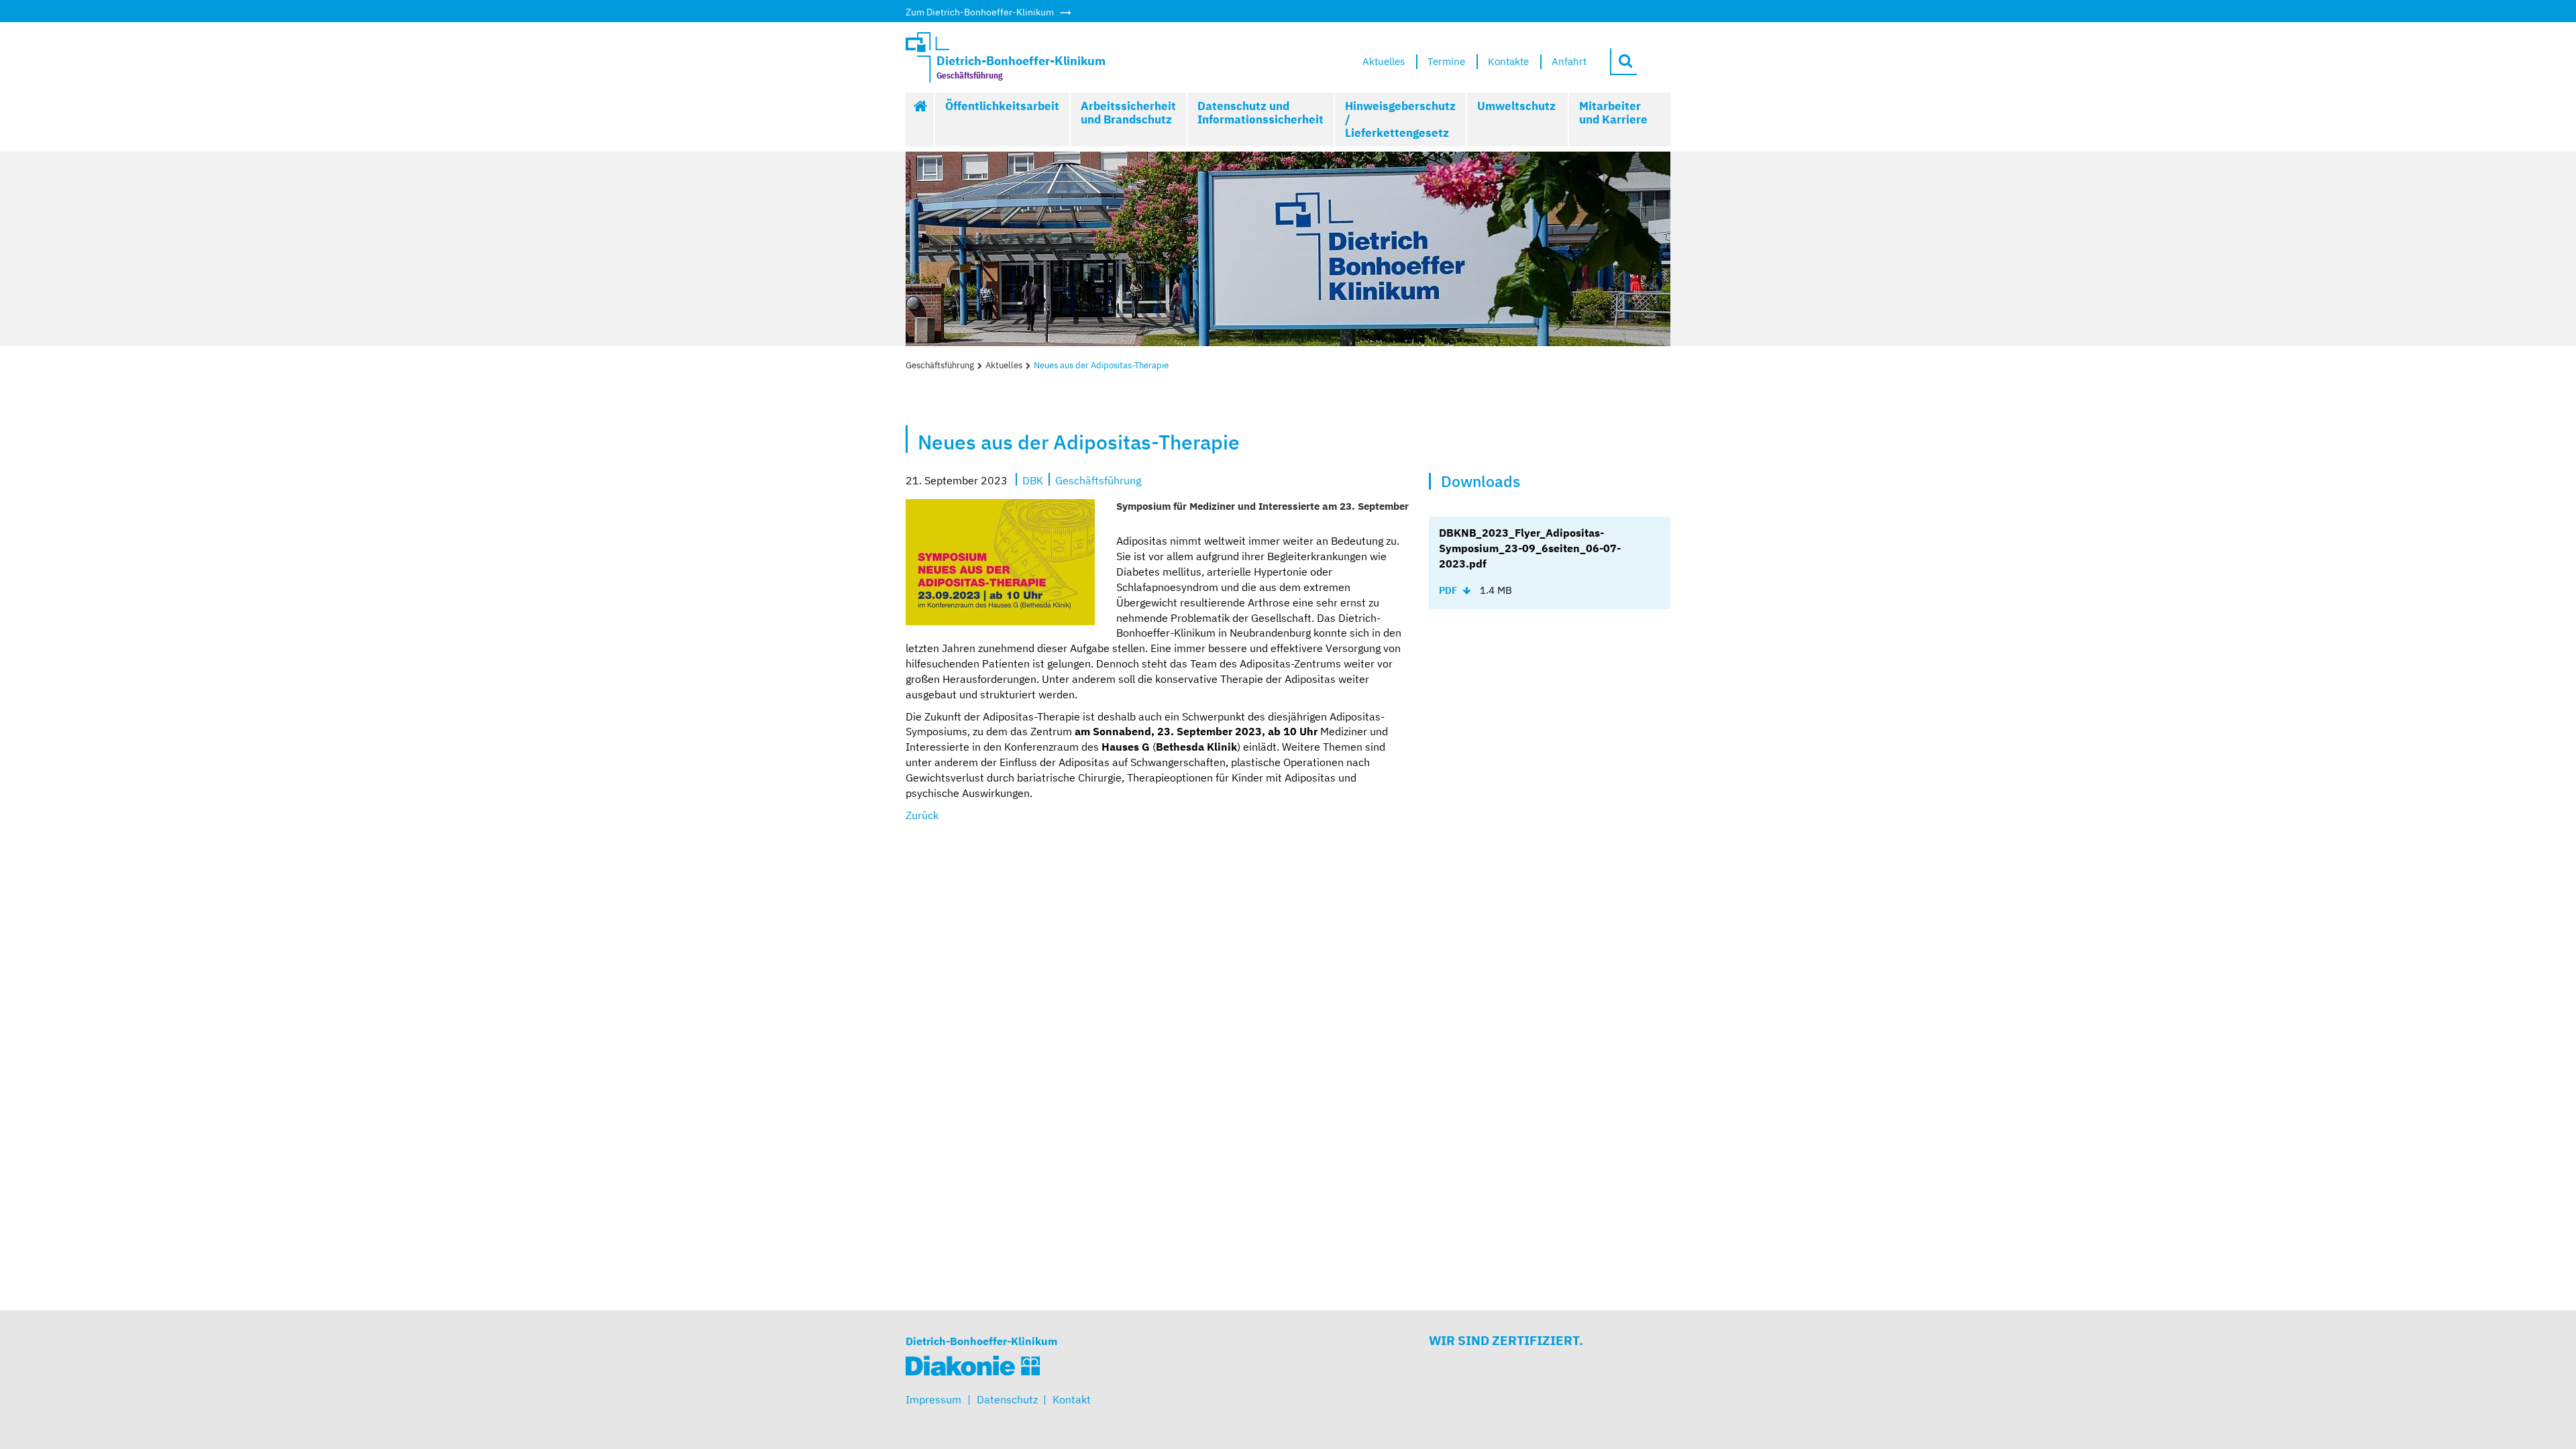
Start (920, 119)
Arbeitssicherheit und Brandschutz (1128, 113)
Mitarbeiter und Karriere (1613, 113)
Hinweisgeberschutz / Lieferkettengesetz (1400, 119)
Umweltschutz (1516, 106)
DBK (1033, 480)
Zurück (922, 815)
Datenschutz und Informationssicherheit (1260, 113)
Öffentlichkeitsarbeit (1002, 106)
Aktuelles (1004, 365)
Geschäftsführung (940, 365)
